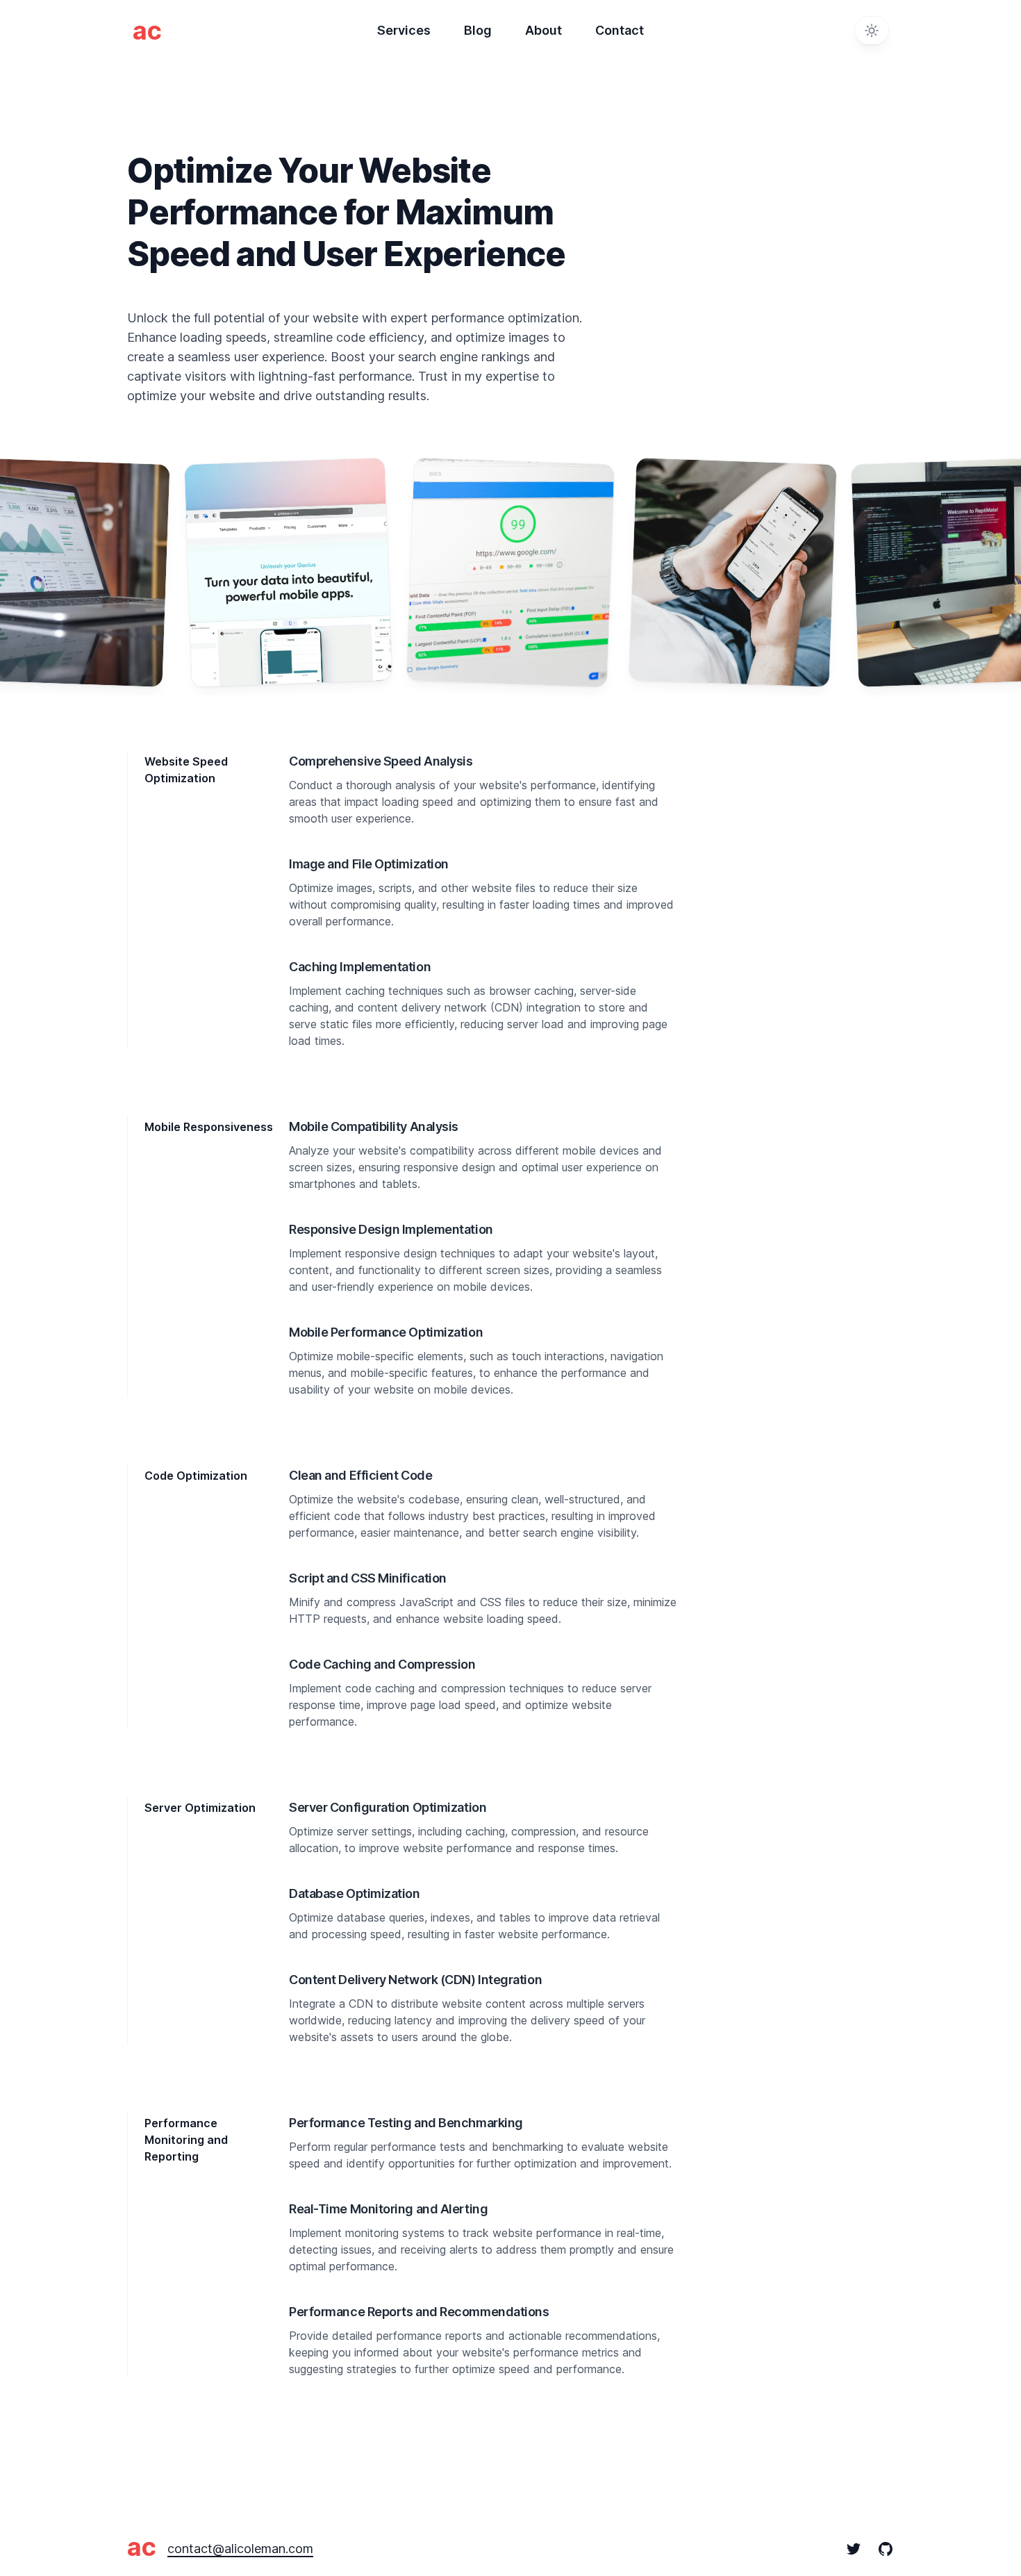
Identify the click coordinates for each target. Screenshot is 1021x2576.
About (543, 30)
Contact (620, 30)
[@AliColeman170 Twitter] (854, 2549)
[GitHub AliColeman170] (877, 2549)
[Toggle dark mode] (872, 31)
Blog (478, 30)
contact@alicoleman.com (240, 2549)
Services (404, 30)
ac (142, 2547)
